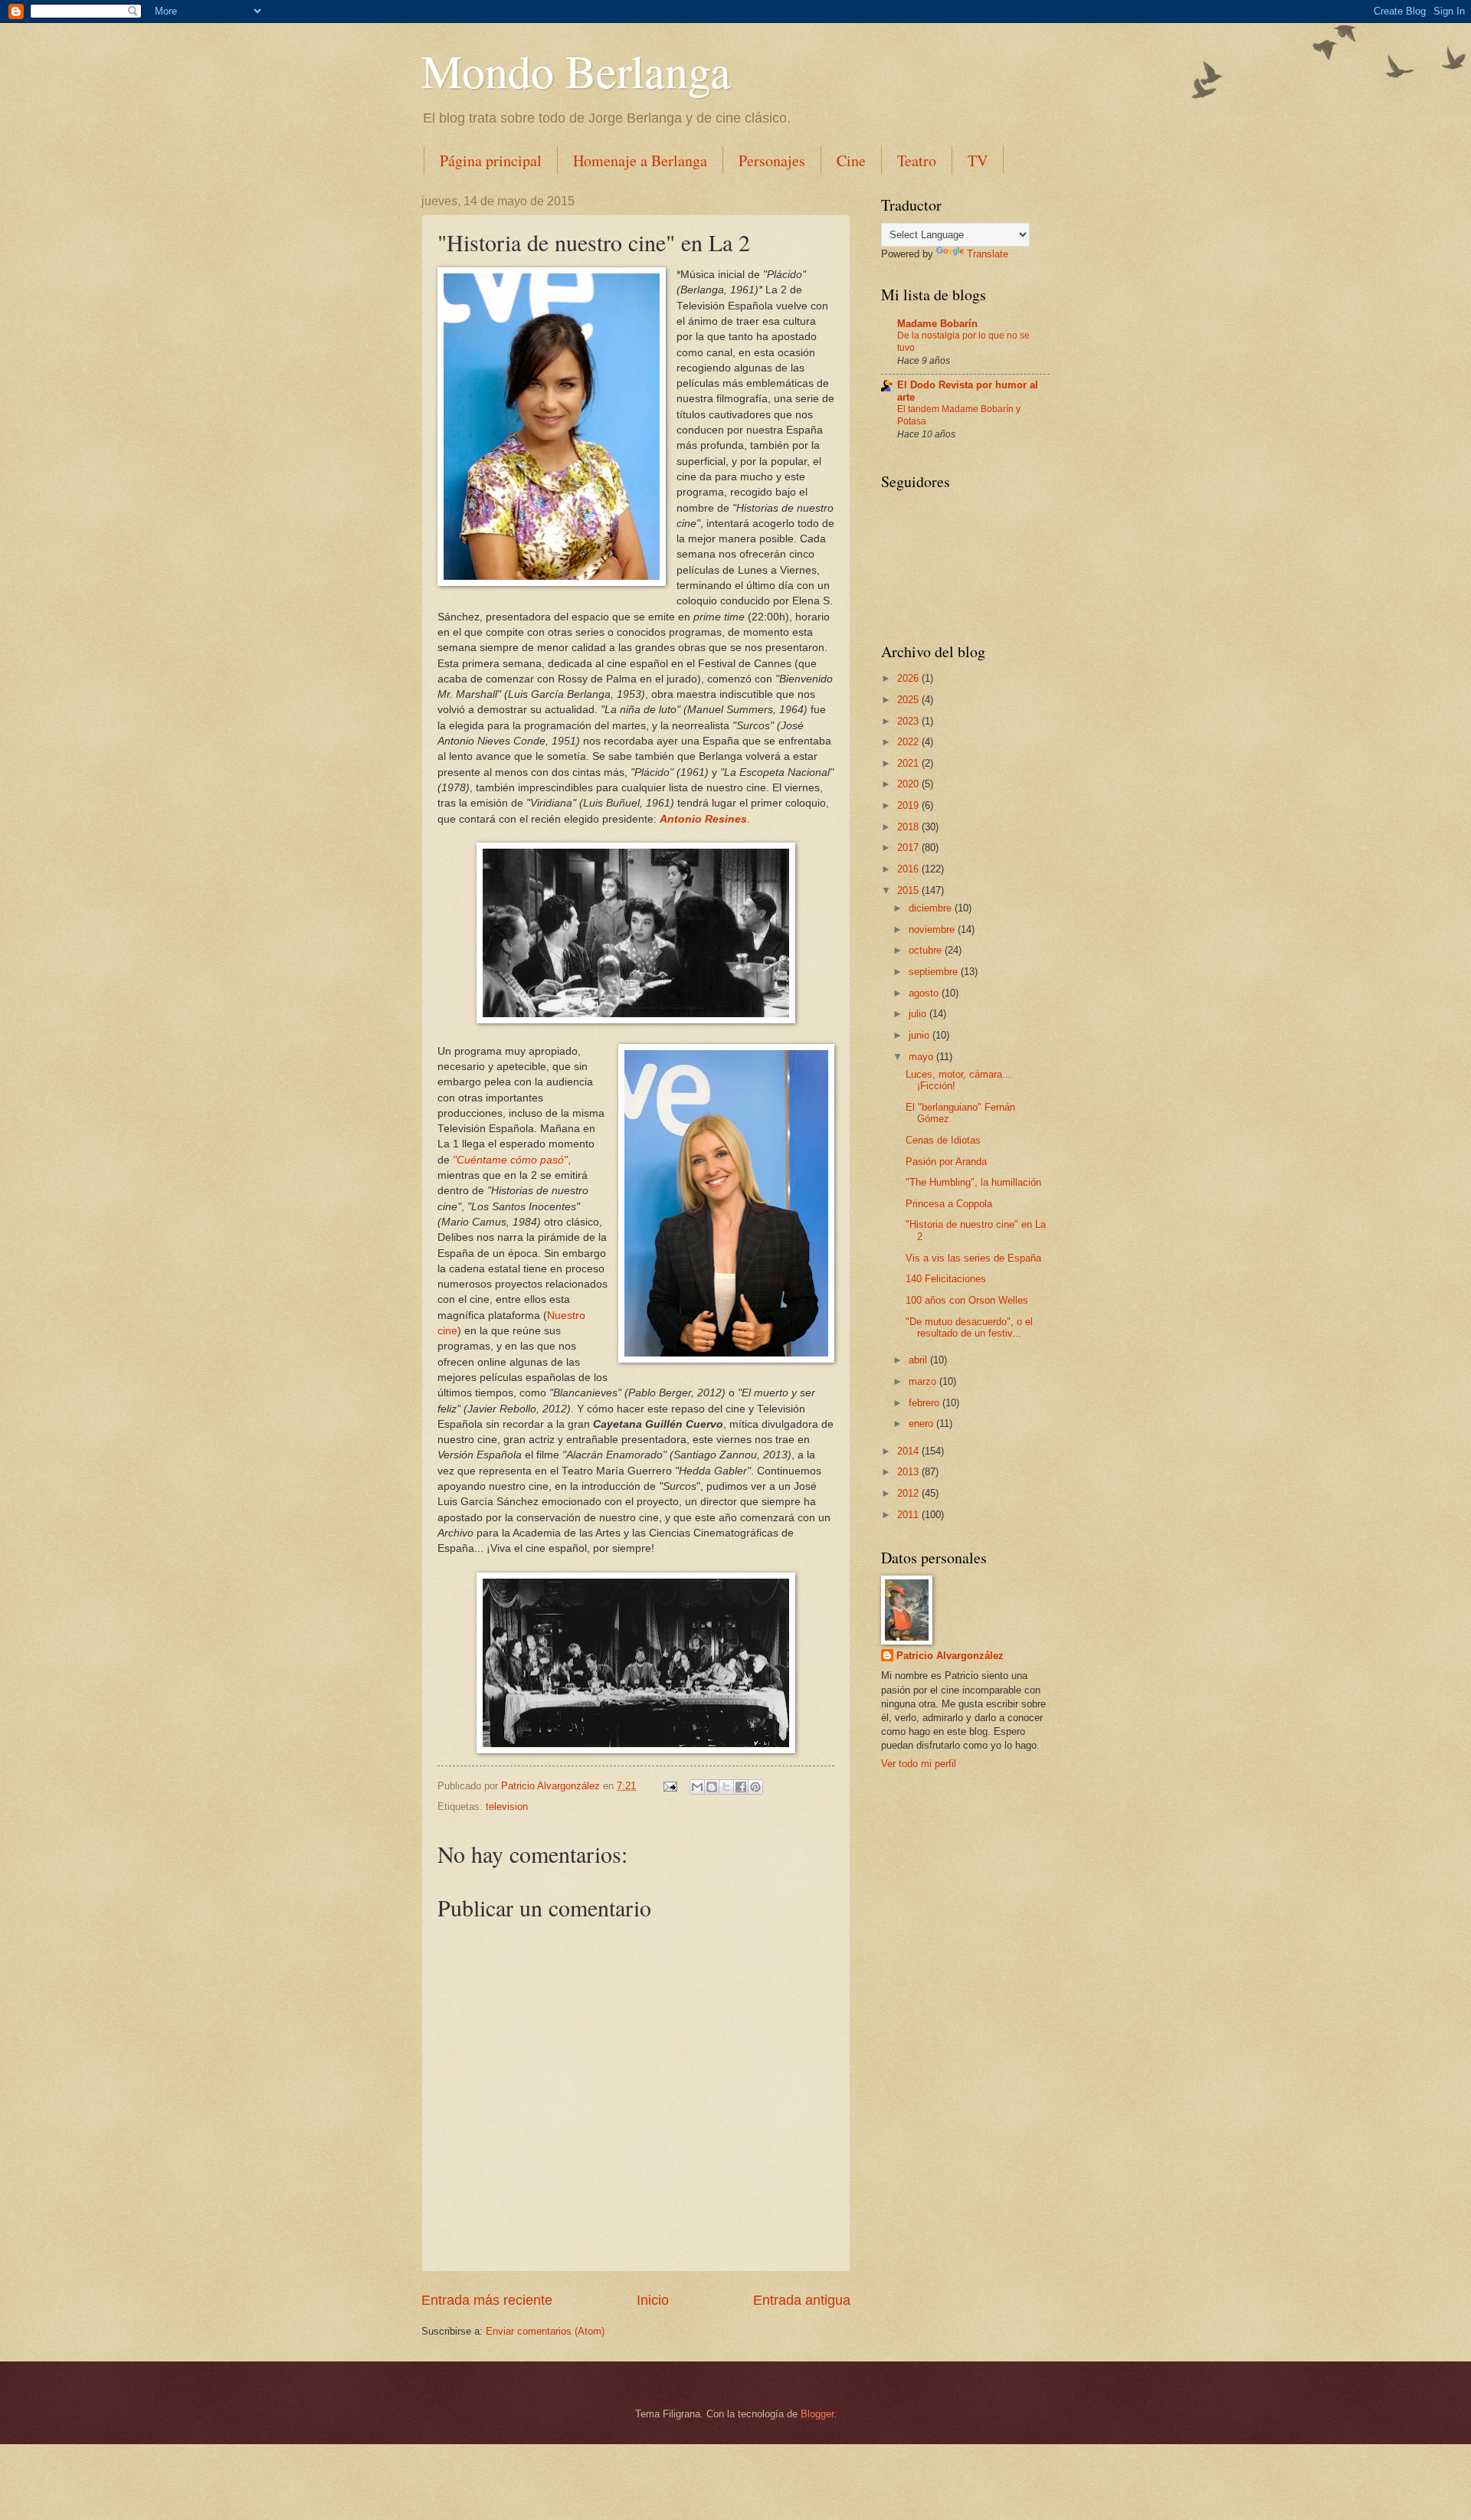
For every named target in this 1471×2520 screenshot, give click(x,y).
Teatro (917, 160)
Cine (851, 160)
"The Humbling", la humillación (973, 1182)
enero (922, 1424)
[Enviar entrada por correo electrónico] (670, 1786)
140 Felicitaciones (946, 1279)
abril (919, 1360)
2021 (909, 763)
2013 (909, 1472)
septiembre (935, 972)
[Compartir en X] (726, 1787)
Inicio (653, 2300)
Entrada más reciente (487, 2300)
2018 (909, 827)
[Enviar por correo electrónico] (697, 1787)
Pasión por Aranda (946, 1162)
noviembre (933, 929)
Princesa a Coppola (949, 1204)
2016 (909, 869)
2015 (909, 890)
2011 (909, 1515)
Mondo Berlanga (576, 70)
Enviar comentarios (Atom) (545, 2331)
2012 (909, 1493)
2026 (909, 678)
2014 (909, 1451)
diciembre (932, 908)
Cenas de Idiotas (943, 1140)
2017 (909, 848)
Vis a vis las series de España (973, 1258)
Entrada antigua (802, 2300)
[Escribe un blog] (712, 1787)
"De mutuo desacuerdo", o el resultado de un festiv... (969, 1327)
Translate (988, 254)
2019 (909, 805)
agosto (925, 993)
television (507, 1807)
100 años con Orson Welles (967, 1300)
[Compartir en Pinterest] (755, 1787)
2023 (909, 721)
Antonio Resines (703, 819)
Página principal (491, 160)
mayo (922, 1057)
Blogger (817, 2414)
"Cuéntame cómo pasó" (510, 1160)
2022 (909, 742)
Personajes (772, 160)
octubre (927, 950)
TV (978, 160)
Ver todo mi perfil (919, 1764)
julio (919, 1014)
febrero (926, 1403)
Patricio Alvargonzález (950, 1656)
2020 (909, 784)
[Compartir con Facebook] (741, 1787)
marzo (924, 1381)
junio (921, 1035)
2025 (909, 700)
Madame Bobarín (937, 324)
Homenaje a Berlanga (640, 160)
